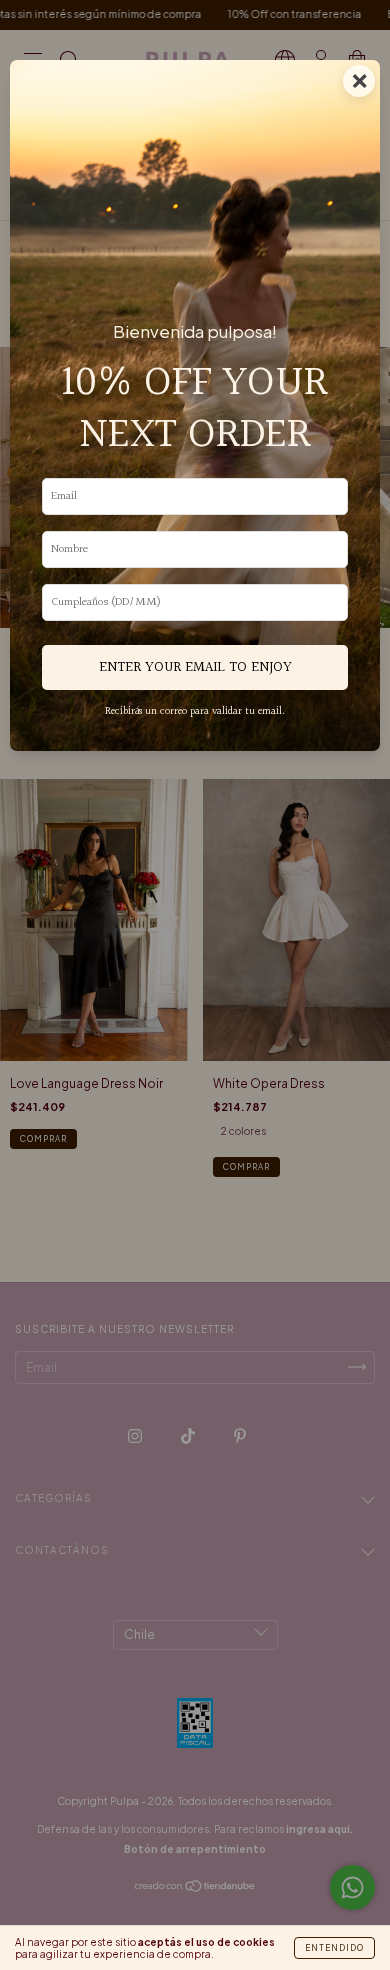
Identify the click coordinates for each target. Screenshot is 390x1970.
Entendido (334, 1948)
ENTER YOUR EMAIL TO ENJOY (195, 667)
